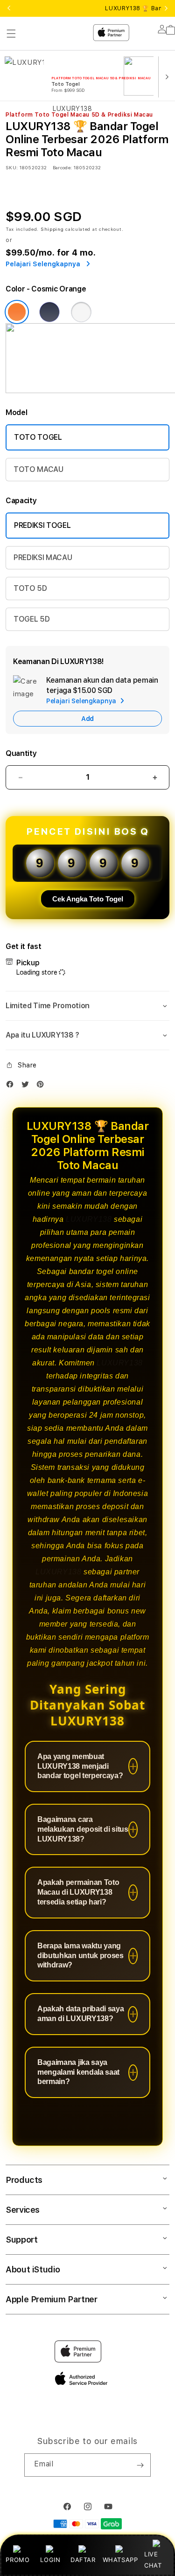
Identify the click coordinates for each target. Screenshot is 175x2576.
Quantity (21, 753)
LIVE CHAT (153, 2559)
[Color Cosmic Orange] (17, 312)
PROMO (17, 2560)
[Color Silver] (81, 312)
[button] (87, 1006)
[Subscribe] (140, 2465)
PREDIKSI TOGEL (42, 525)
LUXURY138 (89, 1219)
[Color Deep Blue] (49, 312)
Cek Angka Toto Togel (88, 899)
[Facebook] (12, 1086)
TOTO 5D (30, 588)
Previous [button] (9, 8)
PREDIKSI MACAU (43, 557)
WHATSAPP (120, 2560)
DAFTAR (83, 2560)
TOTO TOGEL (38, 437)
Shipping (52, 229)
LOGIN (50, 2560)
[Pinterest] (42, 1086)
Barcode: (62, 167)
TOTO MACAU (38, 469)
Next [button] (166, 8)
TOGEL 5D (31, 619)
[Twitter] (28, 1086)
